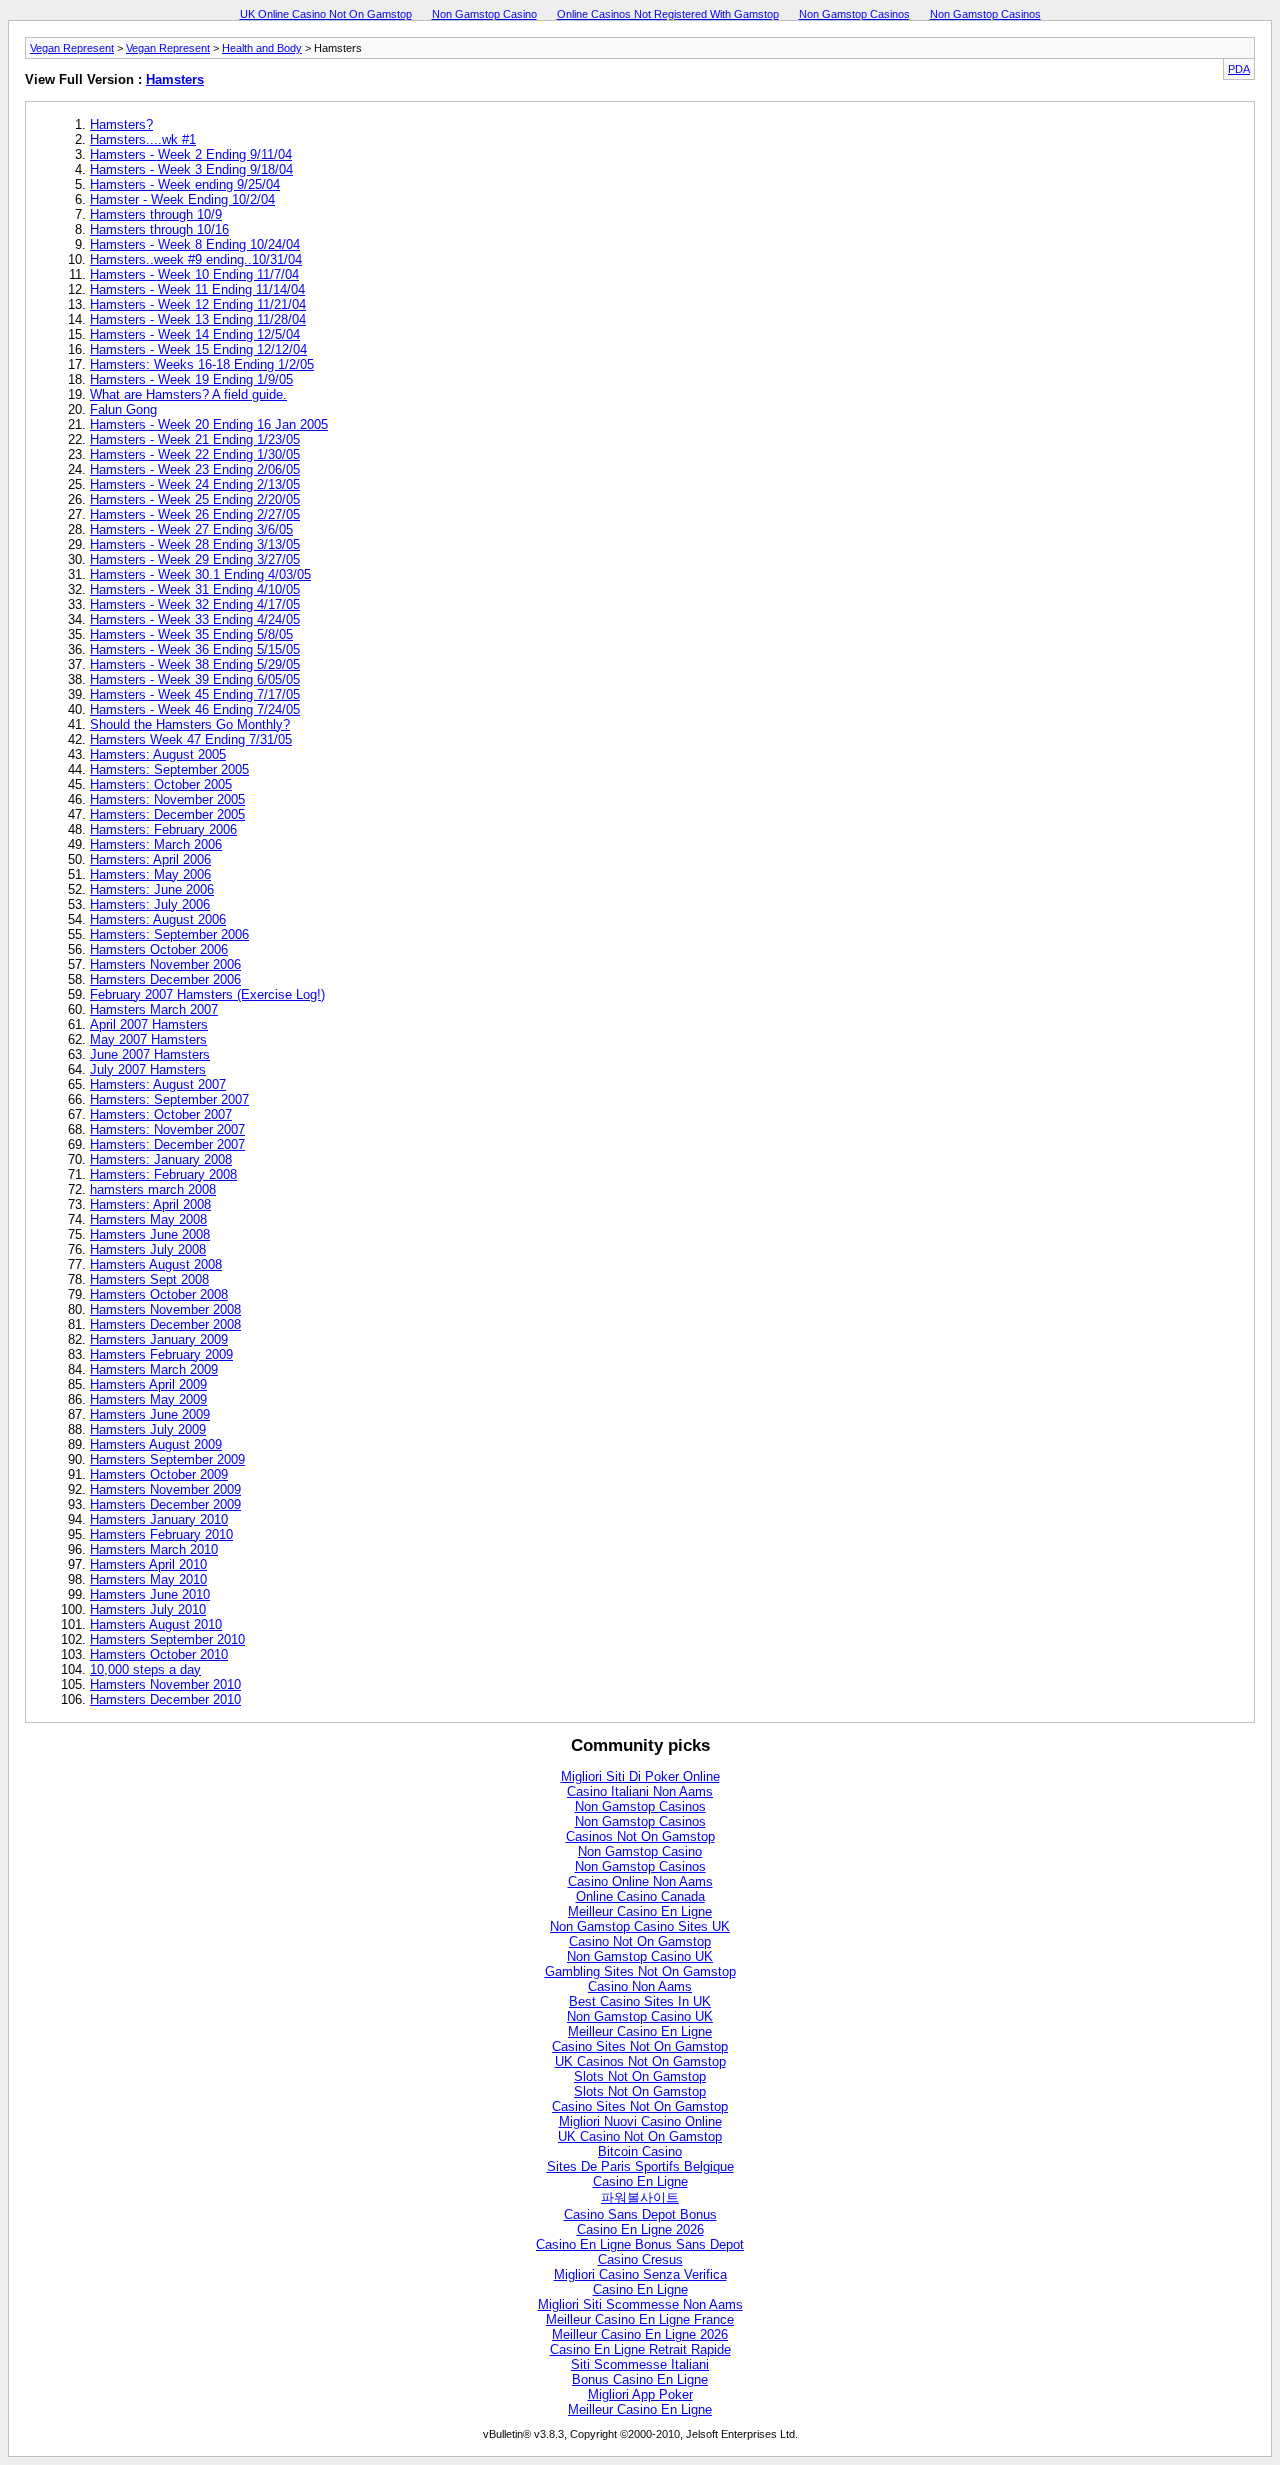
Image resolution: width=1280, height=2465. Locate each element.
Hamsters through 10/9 (156, 214)
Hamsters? (121, 124)
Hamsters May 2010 (148, 1579)
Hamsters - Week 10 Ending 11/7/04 (194, 274)
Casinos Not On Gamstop (640, 1836)
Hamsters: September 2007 (169, 1099)
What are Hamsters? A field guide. (188, 394)
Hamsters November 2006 (165, 964)
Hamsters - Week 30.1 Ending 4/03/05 (200, 574)
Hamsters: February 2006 (163, 829)
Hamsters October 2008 (159, 1294)
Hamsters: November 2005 (167, 799)
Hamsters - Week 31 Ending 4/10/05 (195, 589)
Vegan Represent (72, 48)
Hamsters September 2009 (167, 1459)
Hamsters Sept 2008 (149, 1279)
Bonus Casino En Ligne (640, 2379)
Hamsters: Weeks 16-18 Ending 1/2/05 (202, 364)
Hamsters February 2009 (161, 1354)
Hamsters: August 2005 (158, 754)
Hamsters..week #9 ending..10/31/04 (196, 259)
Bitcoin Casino (640, 2151)
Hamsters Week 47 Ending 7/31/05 (191, 739)
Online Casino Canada (640, 1896)
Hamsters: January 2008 (161, 1159)
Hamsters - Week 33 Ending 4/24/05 (195, 619)
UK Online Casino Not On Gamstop (326, 14)
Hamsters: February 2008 (163, 1174)
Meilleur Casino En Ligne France (640, 2319)
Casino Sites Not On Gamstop (640, 2046)
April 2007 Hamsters (149, 1024)
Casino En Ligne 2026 (640, 2229)
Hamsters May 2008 (148, 1219)
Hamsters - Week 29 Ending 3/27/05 (195, 559)
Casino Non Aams (640, 1986)
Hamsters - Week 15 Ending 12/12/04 (198, 349)
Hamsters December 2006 (165, 979)
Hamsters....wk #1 (143, 139)
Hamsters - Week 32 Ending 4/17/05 (195, 604)
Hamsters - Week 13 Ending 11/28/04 (198, 319)
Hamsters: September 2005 (169, 769)
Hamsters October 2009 (159, 1474)
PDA (1239, 69)
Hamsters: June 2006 (152, 889)
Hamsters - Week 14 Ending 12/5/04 (195, 334)
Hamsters (175, 79)
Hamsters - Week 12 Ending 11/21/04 (198, 304)
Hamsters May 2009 (148, 1399)
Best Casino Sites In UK (640, 2001)
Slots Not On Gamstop (640, 2076)
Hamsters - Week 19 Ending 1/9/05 (191, 379)
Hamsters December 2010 (165, 1699)
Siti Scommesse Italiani (640, 2364)
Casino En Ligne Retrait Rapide (640, 2349)
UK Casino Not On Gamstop (640, 2136)
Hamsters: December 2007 (167, 1144)
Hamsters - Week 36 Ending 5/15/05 (195, 649)
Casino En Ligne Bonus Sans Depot (640, 2244)
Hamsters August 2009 (156, 1444)
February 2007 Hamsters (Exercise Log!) (207, 994)
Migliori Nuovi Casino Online (640, 2121)
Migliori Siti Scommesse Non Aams (640, 2304)
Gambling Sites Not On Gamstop (640, 1971)
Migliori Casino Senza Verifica (640, 2274)
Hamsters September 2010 (167, 1639)
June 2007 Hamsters (150, 1054)
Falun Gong (123, 409)
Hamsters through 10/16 (159, 229)
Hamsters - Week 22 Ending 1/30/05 (195, 454)
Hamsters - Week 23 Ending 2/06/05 (195, 469)
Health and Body (262, 48)
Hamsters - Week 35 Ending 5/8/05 (191, 634)
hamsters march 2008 (153, 1189)
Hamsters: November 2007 (167, 1129)
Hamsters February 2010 (161, 1534)
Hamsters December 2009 (165, 1504)
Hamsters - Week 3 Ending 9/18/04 (191, 169)
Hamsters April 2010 (148, 1564)
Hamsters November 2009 (165, 1489)
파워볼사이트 (640, 2197)
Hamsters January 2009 (159, 1339)
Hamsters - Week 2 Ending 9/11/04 (191, 154)
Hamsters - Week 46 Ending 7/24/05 (195, 709)
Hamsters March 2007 (154, 1009)
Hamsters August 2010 (156, 1624)
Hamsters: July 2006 (150, 904)
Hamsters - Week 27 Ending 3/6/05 (191, 529)
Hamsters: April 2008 (150, 1204)
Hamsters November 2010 (165, 1684)
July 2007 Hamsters (148, 1069)
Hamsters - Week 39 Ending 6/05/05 (195, 679)
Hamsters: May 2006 (150, 874)
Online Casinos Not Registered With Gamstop (668, 14)
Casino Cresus (640, 2259)
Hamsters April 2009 (148, 1384)
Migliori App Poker (640, 2394)
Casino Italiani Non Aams (640, 1791)
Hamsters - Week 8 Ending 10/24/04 (195, 244)
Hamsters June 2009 (150, 1414)
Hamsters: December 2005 (167, 814)
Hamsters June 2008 (150, 1234)
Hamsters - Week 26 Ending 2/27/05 (195, 514)
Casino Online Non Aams (640, 1881)
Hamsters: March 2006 (156, 844)
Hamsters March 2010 (154, 1549)
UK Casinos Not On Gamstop (640, 2061)
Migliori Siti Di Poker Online (640, 1776)
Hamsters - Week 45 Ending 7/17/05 (195, 694)
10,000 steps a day (145, 1669)
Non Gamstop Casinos (854, 14)
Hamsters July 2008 (148, 1249)
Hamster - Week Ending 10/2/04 (182, 199)
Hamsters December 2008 (165, 1324)
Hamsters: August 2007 (158, 1084)
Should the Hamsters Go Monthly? (190, 724)
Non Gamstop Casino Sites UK (640, 1926)
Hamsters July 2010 (148, 1609)
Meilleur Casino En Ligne (640, 1911)
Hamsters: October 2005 (161, 784)
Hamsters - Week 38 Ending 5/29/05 (195, 664)
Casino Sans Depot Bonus (640, 2214)
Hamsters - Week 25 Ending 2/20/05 (195, 499)
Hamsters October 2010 (159, 1654)
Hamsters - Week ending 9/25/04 (185, 184)
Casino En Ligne (640, 2181)
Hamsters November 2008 (165, 1309)
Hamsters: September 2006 (169, 934)
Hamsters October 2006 (159, 949)
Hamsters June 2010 (150, 1594)
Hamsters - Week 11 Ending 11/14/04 (197, 289)
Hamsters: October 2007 (161, 1114)
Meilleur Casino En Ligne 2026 (640, 2334)
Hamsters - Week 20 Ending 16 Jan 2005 (209, 424)
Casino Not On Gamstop (640, 1941)
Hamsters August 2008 (156, 1264)
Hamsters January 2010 (159, 1519)
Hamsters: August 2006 (158, 919)
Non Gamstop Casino (484, 14)
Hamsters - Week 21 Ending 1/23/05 (195, 439)
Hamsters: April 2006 (150, 859)
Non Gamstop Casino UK (640, 1956)
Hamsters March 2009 (154, 1369)
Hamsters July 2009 (148, 1429)
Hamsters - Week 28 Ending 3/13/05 (195, 544)
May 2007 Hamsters (148, 1039)
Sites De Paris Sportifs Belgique (640, 2166)
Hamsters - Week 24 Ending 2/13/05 (195, 484)
